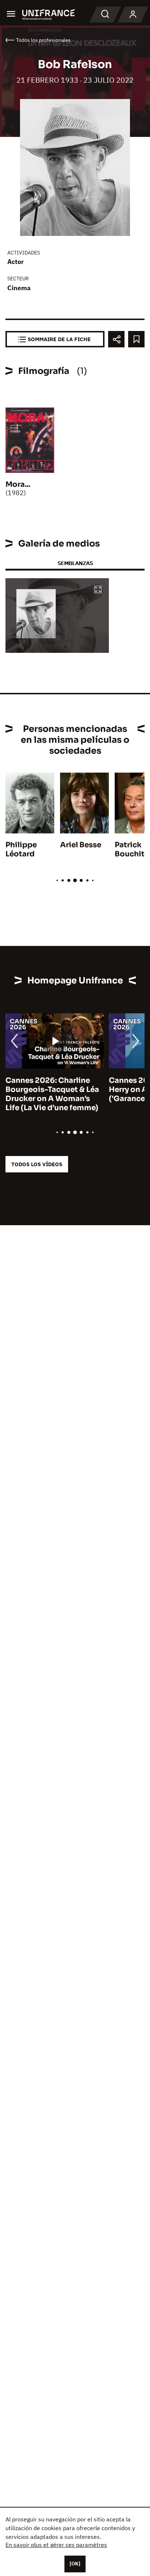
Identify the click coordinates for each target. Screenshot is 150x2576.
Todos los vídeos (37, 1164)
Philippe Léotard (21, 849)
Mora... (18, 484)
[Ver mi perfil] (133, 15)
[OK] (75, 2564)
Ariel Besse (81, 845)
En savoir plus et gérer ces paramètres (56, 2545)
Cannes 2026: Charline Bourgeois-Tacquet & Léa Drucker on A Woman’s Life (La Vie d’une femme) (52, 1094)
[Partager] (116, 339)
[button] (98, 590)
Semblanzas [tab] (75, 563)
